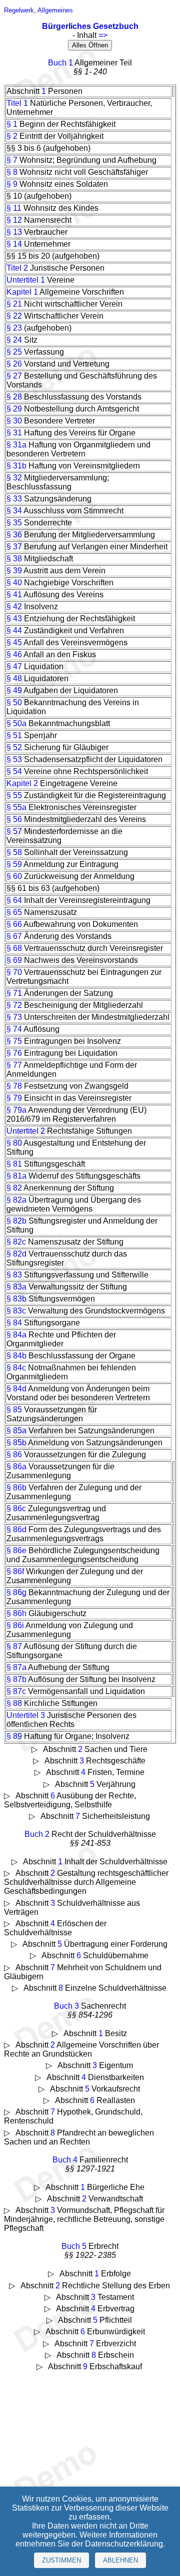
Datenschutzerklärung (124, 2544)
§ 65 (14, 912)
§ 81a (16, 1176)
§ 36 (14, 535)
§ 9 (12, 184)
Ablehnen (120, 2560)
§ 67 (14, 936)
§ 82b (16, 1221)
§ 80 (14, 1143)
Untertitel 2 (26, 1131)
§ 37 (14, 547)
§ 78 (14, 1086)
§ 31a (16, 445)
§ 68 (14, 948)
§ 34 (14, 511)
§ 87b (16, 1679)
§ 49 (14, 690)
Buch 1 (60, 63)
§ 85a (16, 1431)
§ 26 (14, 364)
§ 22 (14, 316)
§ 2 (12, 136)
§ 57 (14, 831)
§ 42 (14, 607)
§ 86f (15, 1571)
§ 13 (14, 232)
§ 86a (16, 1467)
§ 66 (14, 924)
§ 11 (14, 208)
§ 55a (16, 807)
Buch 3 (66, 2006)
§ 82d (16, 1254)
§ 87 (14, 1646)
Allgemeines (55, 10)
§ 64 (14, 900)
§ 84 (14, 1323)
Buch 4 (65, 2160)
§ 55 (14, 795)
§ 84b (16, 1356)
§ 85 (14, 1410)
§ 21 (14, 304)
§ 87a (16, 1667)
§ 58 (14, 852)
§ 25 (14, 352)
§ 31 (14, 433)
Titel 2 (17, 268)
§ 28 (14, 397)
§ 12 (14, 220)
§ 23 (14, 328)
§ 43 (14, 619)
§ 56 (14, 819)
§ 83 (14, 1275)
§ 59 (14, 864)
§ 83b (16, 1299)
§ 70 (14, 972)
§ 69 (14, 960)
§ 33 (14, 499)
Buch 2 (37, 1834)
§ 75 (14, 1041)
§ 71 (14, 993)
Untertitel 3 (26, 1715)
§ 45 (14, 643)
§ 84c (16, 1368)
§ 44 (14, 631)
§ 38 (14, 559)
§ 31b (16, 466)
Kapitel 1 (22, 292)
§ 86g (16, 1592)
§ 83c (16, 1311)
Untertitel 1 (26, 280)
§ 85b (16, 1443)
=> (103, 35)
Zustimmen (61, 2560)
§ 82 (14, 1188)
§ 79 (14, 1098)
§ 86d (16, 1529)
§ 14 (14, 244)
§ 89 (14, 1736)
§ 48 (14, 678)
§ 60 (14, 876)
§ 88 (14, 1703)
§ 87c (16, 1691)
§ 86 (14, 1455)
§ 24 (14, 340)
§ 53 (14, 759)
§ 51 (14, 735)
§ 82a (16, 1200)
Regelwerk (19, 10)
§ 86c (16, 1508)
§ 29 (14, 409)
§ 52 (14, 747)
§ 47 (14, 666)
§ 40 (14, 583)
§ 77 (14, 1065)
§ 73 (14, 1017)
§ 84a (16, 1335)
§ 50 (14, 702)
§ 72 (14, 1005)
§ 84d (16, 1389)
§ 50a (16, 723)
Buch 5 (74, 2246)
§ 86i (15, 1625)
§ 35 (14, 523)
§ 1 (12, 124)
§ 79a (16, 1110)
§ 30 (14, 421)
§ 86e (16, 1550)
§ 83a (16, 1287)
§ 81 (14, 1164)
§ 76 (14, 1053)
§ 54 (14, 771)
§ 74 (14, 1029)
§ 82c (16, 1242)
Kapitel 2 (22, 783)
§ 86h (16, 1613)
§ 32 (14, 478)
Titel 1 (17, 103)
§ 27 (14, 376)
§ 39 (14, 571)
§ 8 (12, 172)
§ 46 (14, 654)
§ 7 (12, 160)
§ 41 (14, 595)
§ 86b (16, 1488)
